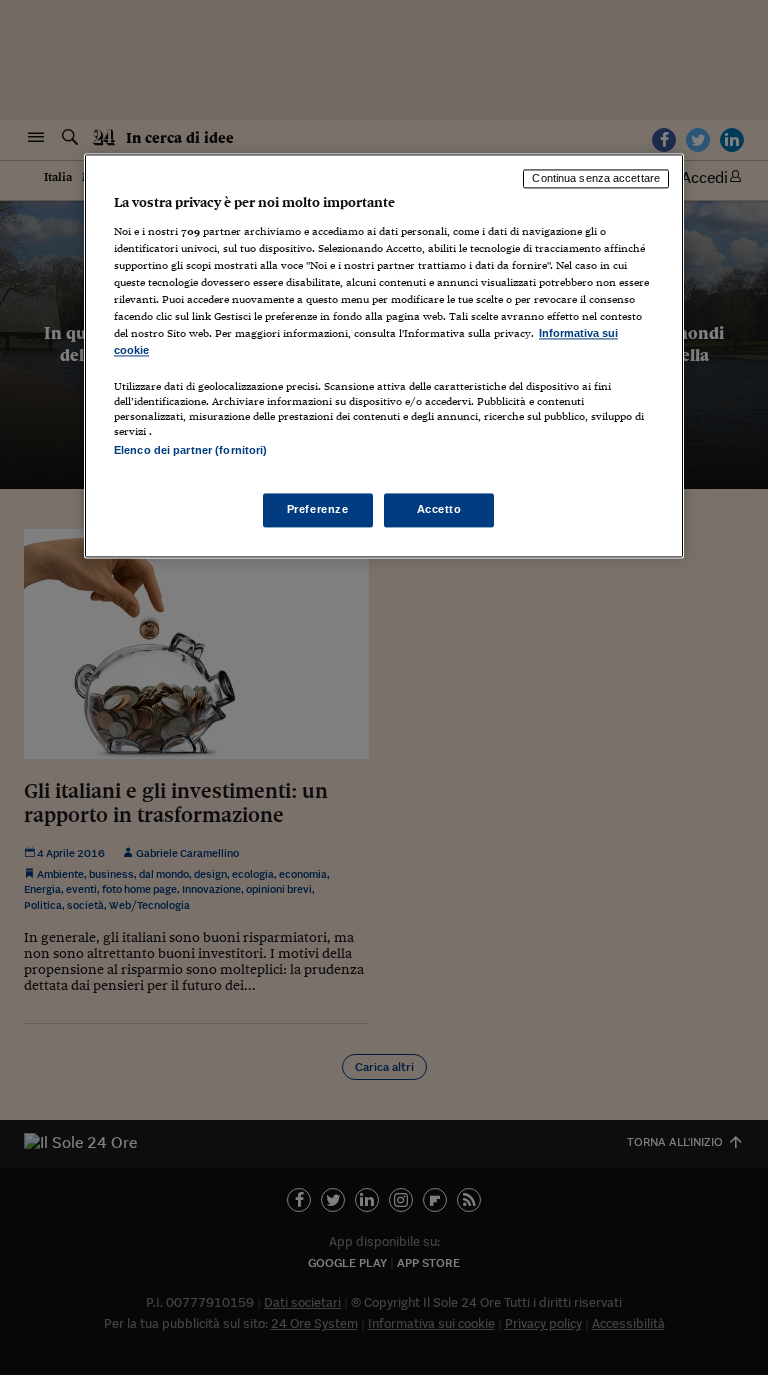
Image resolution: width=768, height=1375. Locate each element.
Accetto (439, 509)
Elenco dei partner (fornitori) (190, 451)
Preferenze (318, 509)
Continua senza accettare (596, 179)
